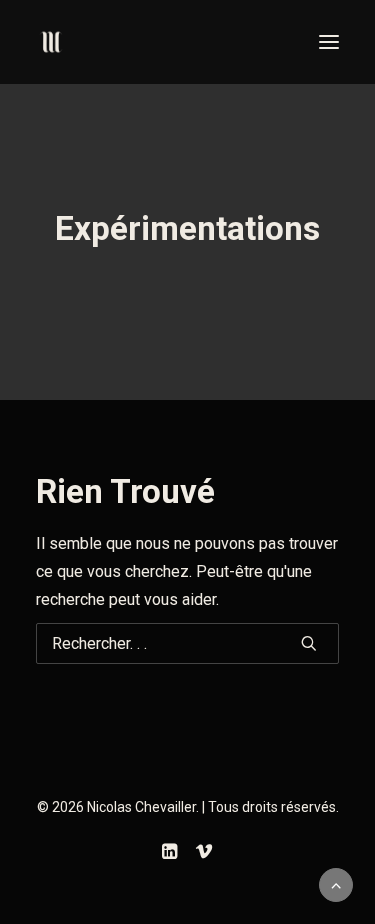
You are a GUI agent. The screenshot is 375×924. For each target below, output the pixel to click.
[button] (329, 42)
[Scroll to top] (336, 883)
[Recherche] (187, 643)
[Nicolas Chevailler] (51, 42)
